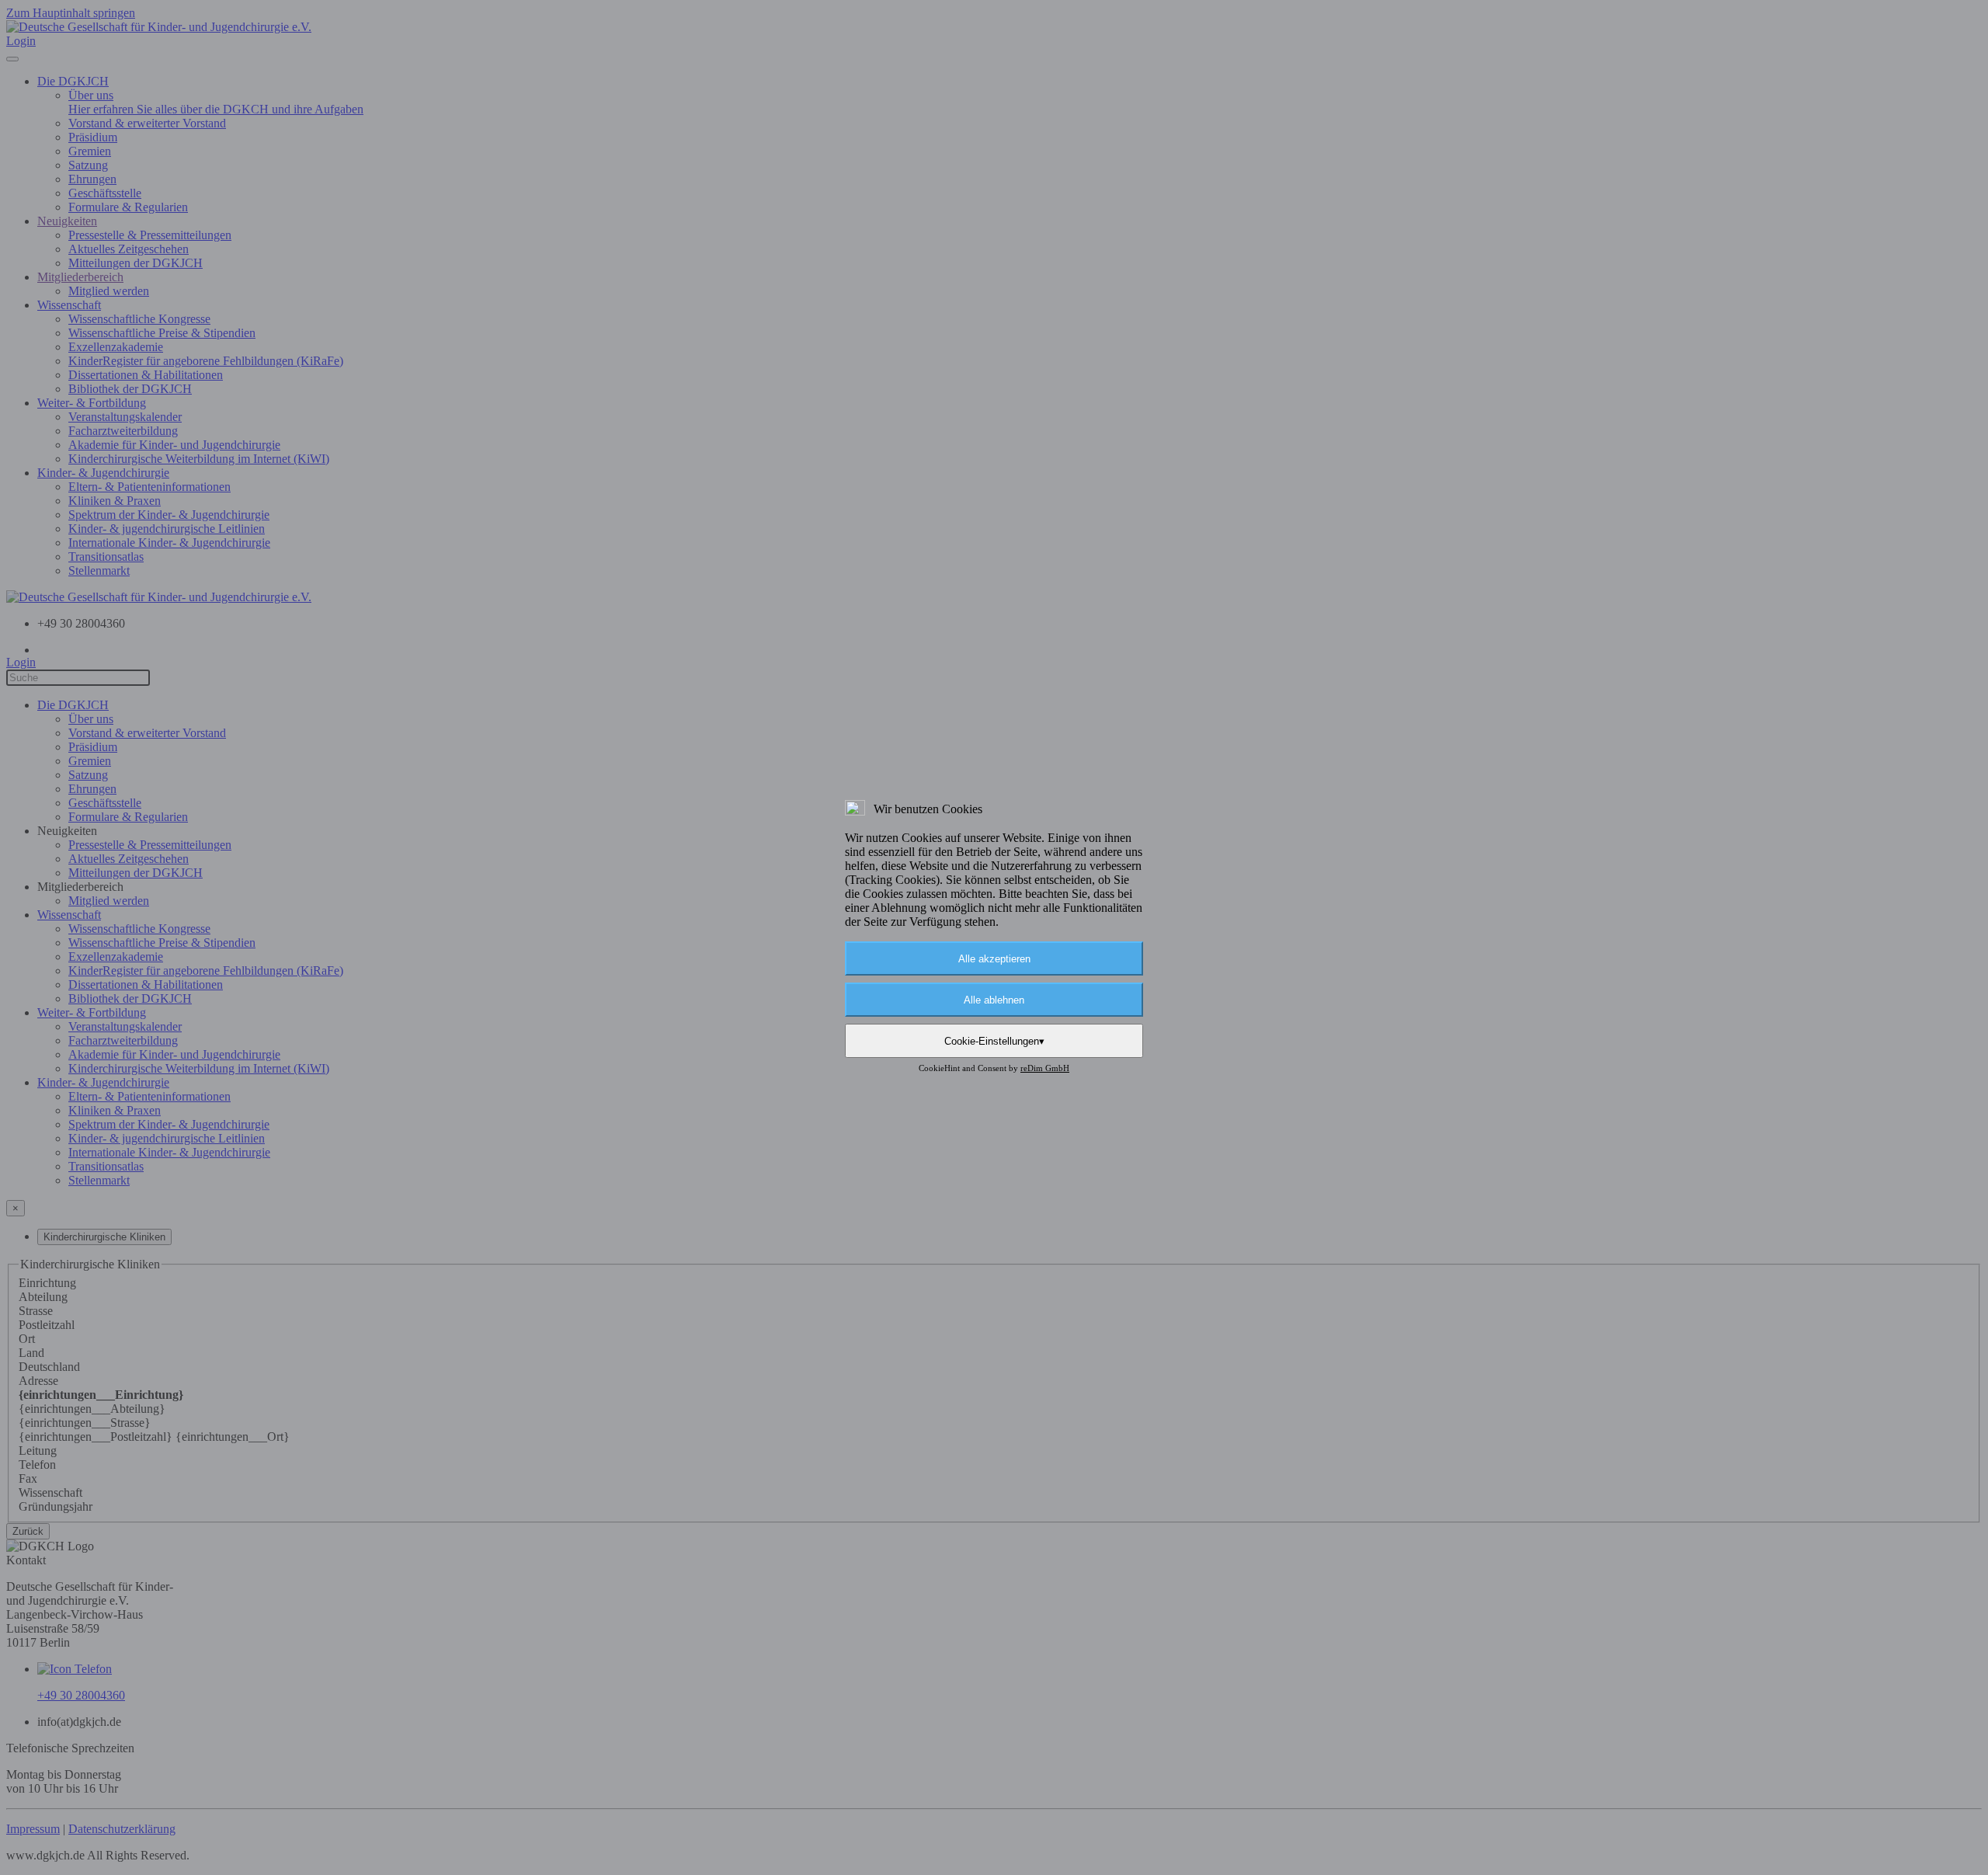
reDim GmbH (1045, 1068)
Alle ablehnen (994, 1000)
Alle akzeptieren (994, 959)
